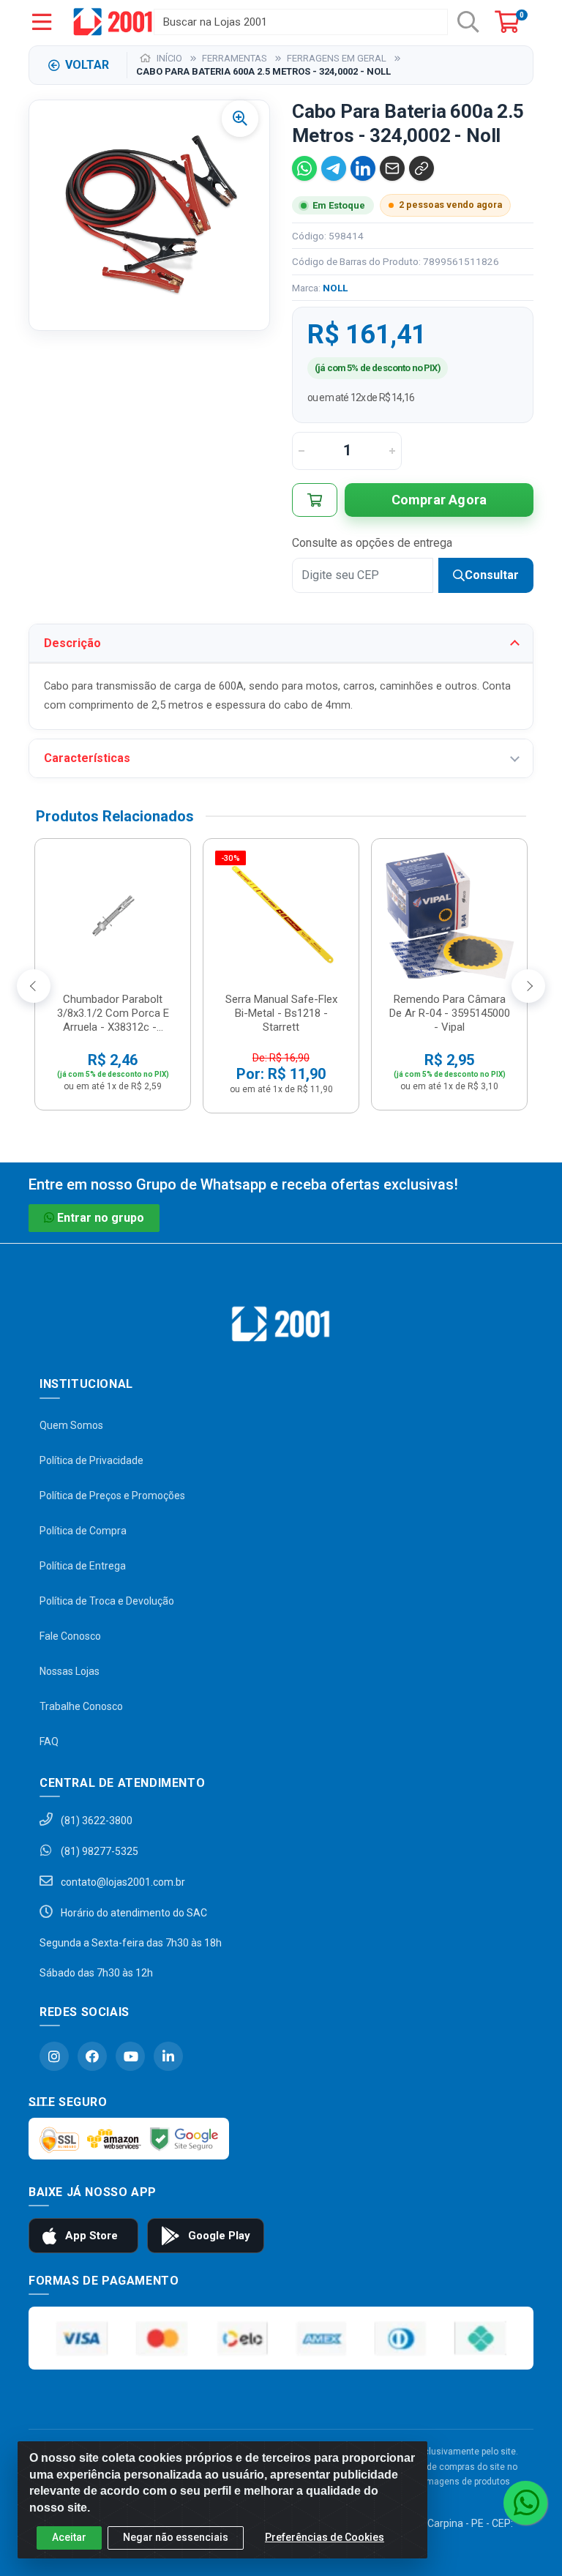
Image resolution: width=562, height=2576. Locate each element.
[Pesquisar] (468, 22)
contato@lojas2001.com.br (122, 1882)
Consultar (492, 575)
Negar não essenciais (176, 2537)
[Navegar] (34, 986)
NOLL (335, 288)
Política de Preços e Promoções (112, 1496)
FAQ (49, 1741)
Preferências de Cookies (325, 2537)
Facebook (92, 2056)
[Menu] (42, 22)
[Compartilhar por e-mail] (392, 168)
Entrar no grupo (101, 1218)
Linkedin (168, 2056)
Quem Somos (71, 1425)
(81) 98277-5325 (98, 1851)
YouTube (130, 2056)
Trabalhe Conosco (81, 1706)
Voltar (87, 65)
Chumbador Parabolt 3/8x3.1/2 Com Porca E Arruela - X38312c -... (113, 1013)
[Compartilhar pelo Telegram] (334, 168)
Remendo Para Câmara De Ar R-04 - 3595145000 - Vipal (450, 1013)
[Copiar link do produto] (421, 168)
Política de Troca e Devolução (107, 1601)
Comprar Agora (439, 500)
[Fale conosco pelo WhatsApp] (525, 2503)
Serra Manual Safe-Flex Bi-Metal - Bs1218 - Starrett (281, 1013)
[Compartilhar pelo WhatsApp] (304, 168)
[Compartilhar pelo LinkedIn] (363, 168)
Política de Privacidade (91, 1460)
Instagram (54, 2056)
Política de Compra (83, 1531)
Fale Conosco (70, 1636)
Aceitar (69, 2537)
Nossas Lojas (70, 1671)
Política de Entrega (83, 1566)
